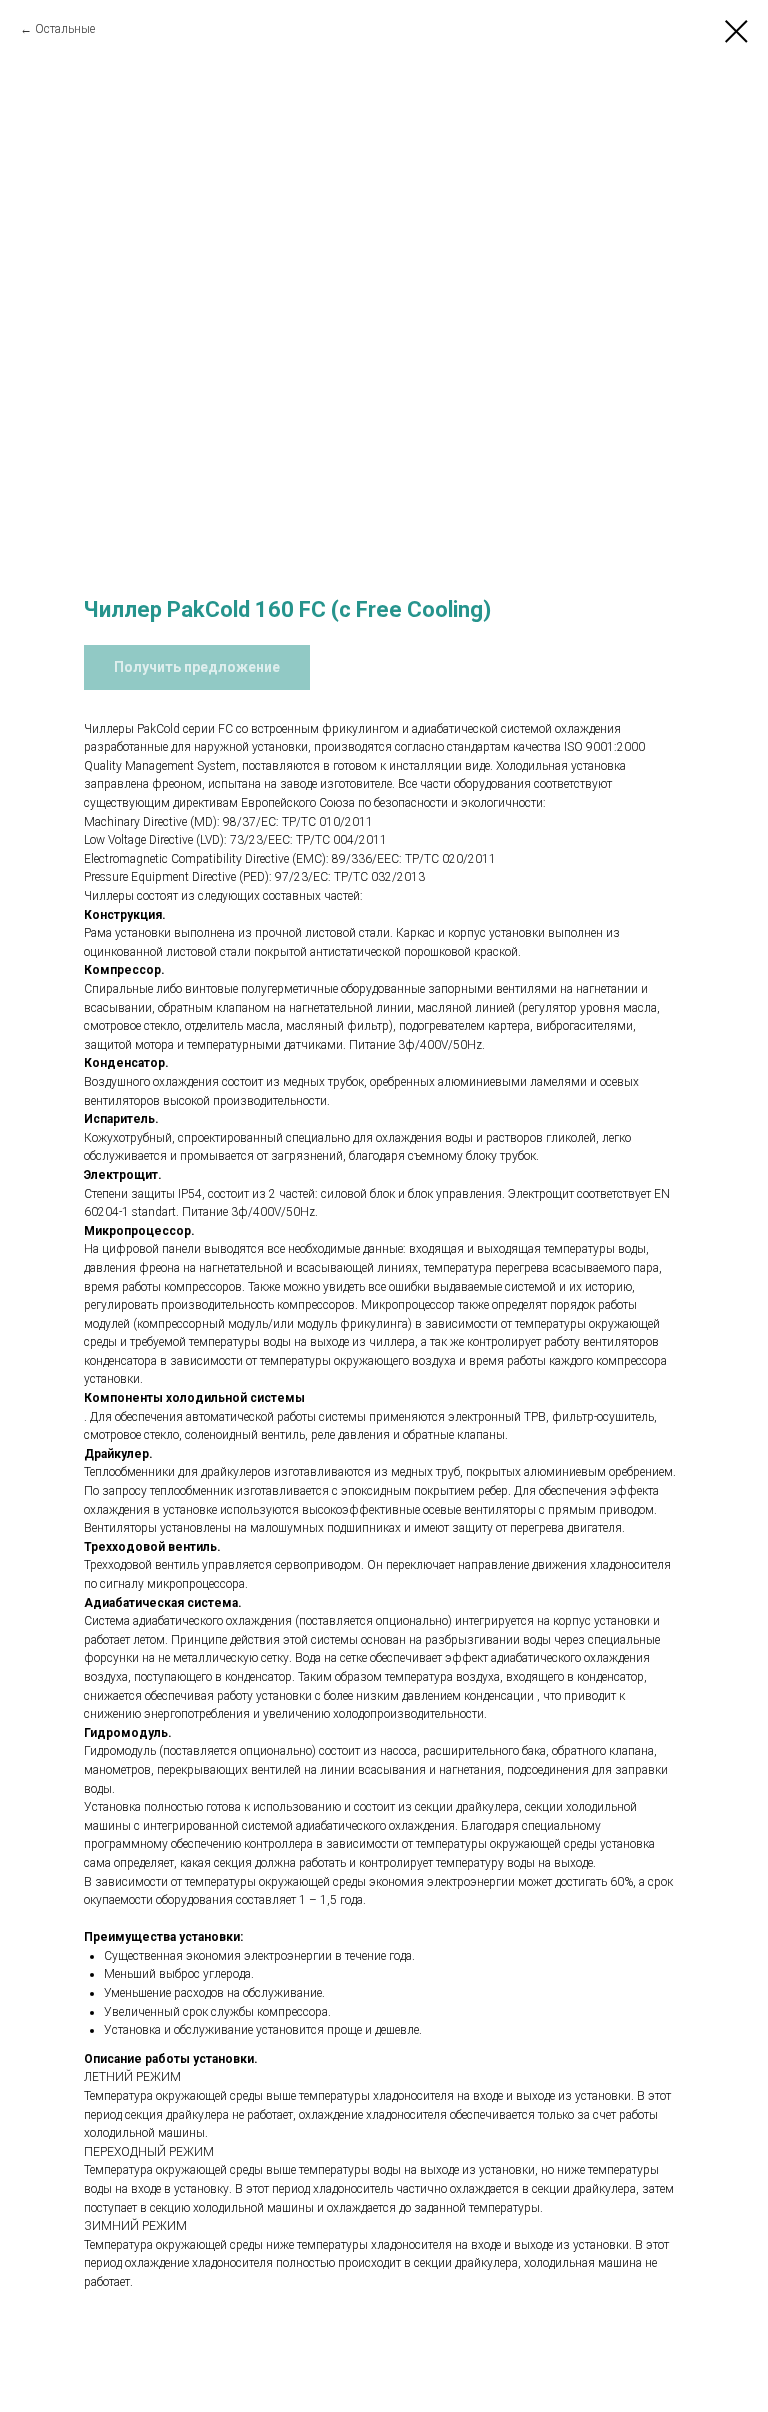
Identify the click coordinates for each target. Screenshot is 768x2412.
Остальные (65, 29)
